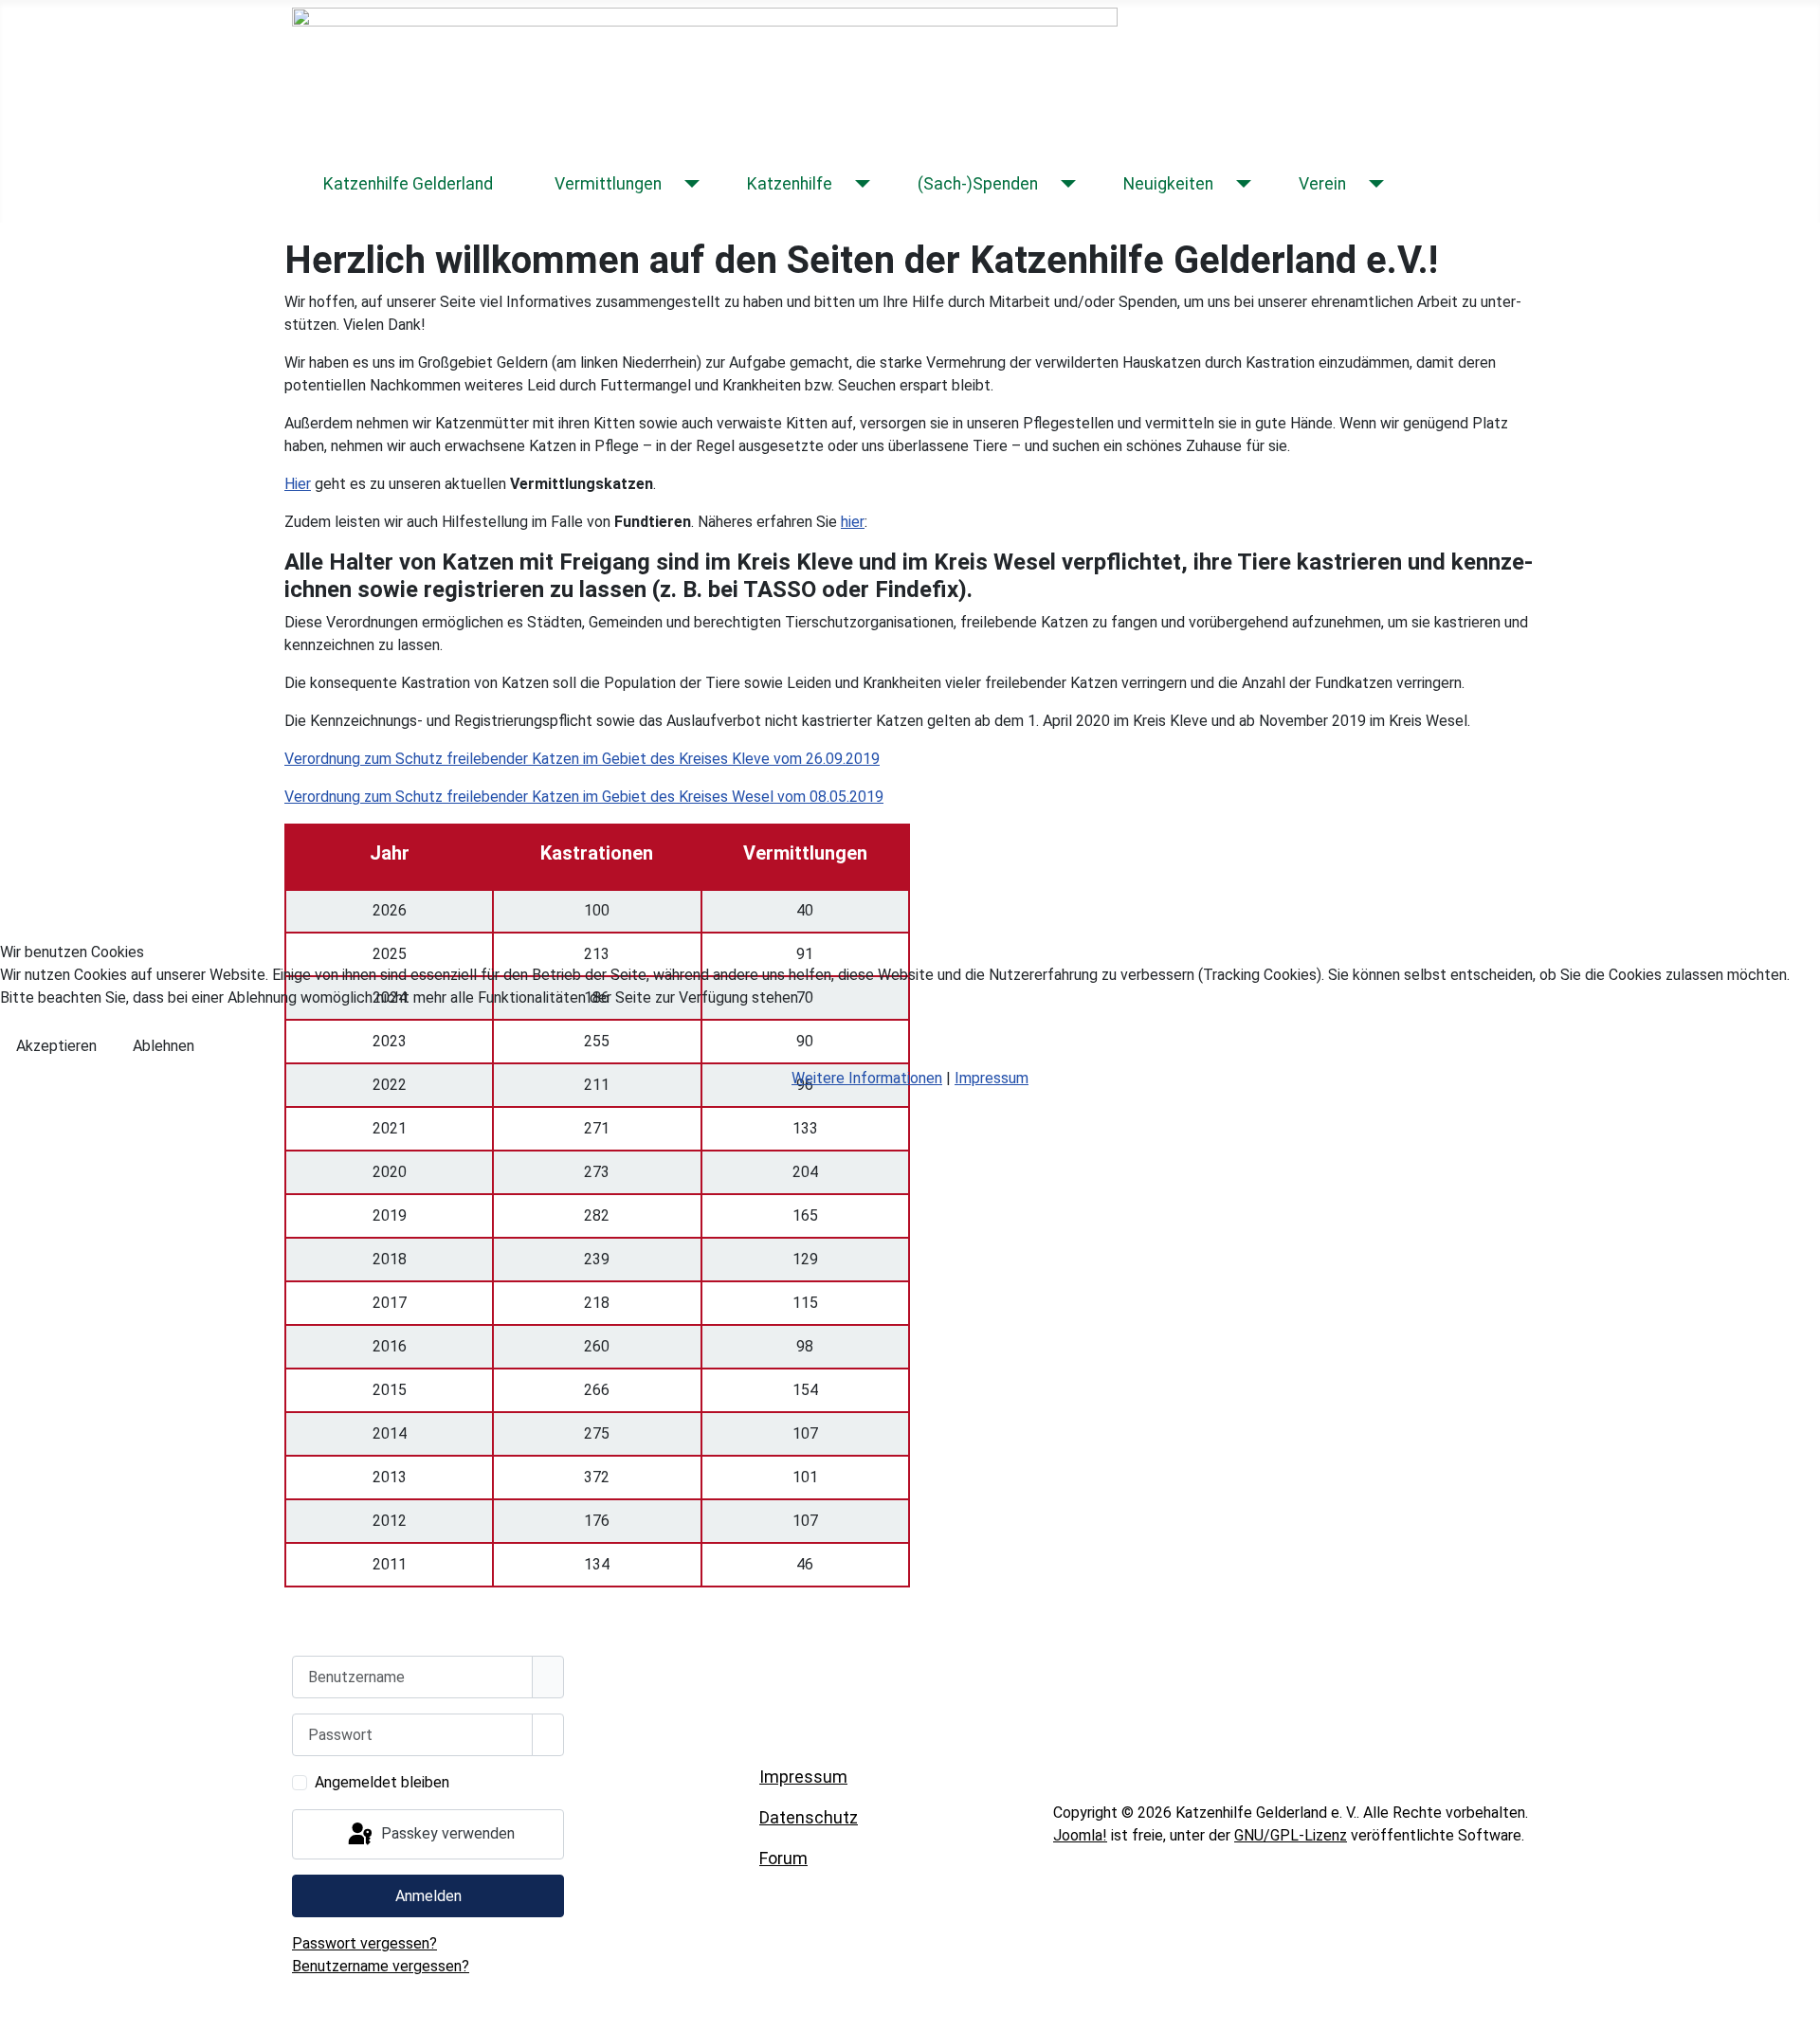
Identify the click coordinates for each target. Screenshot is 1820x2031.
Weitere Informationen (867, 1078)
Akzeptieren (56, 1046)
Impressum (992, 1078)
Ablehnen (164, 1046)
